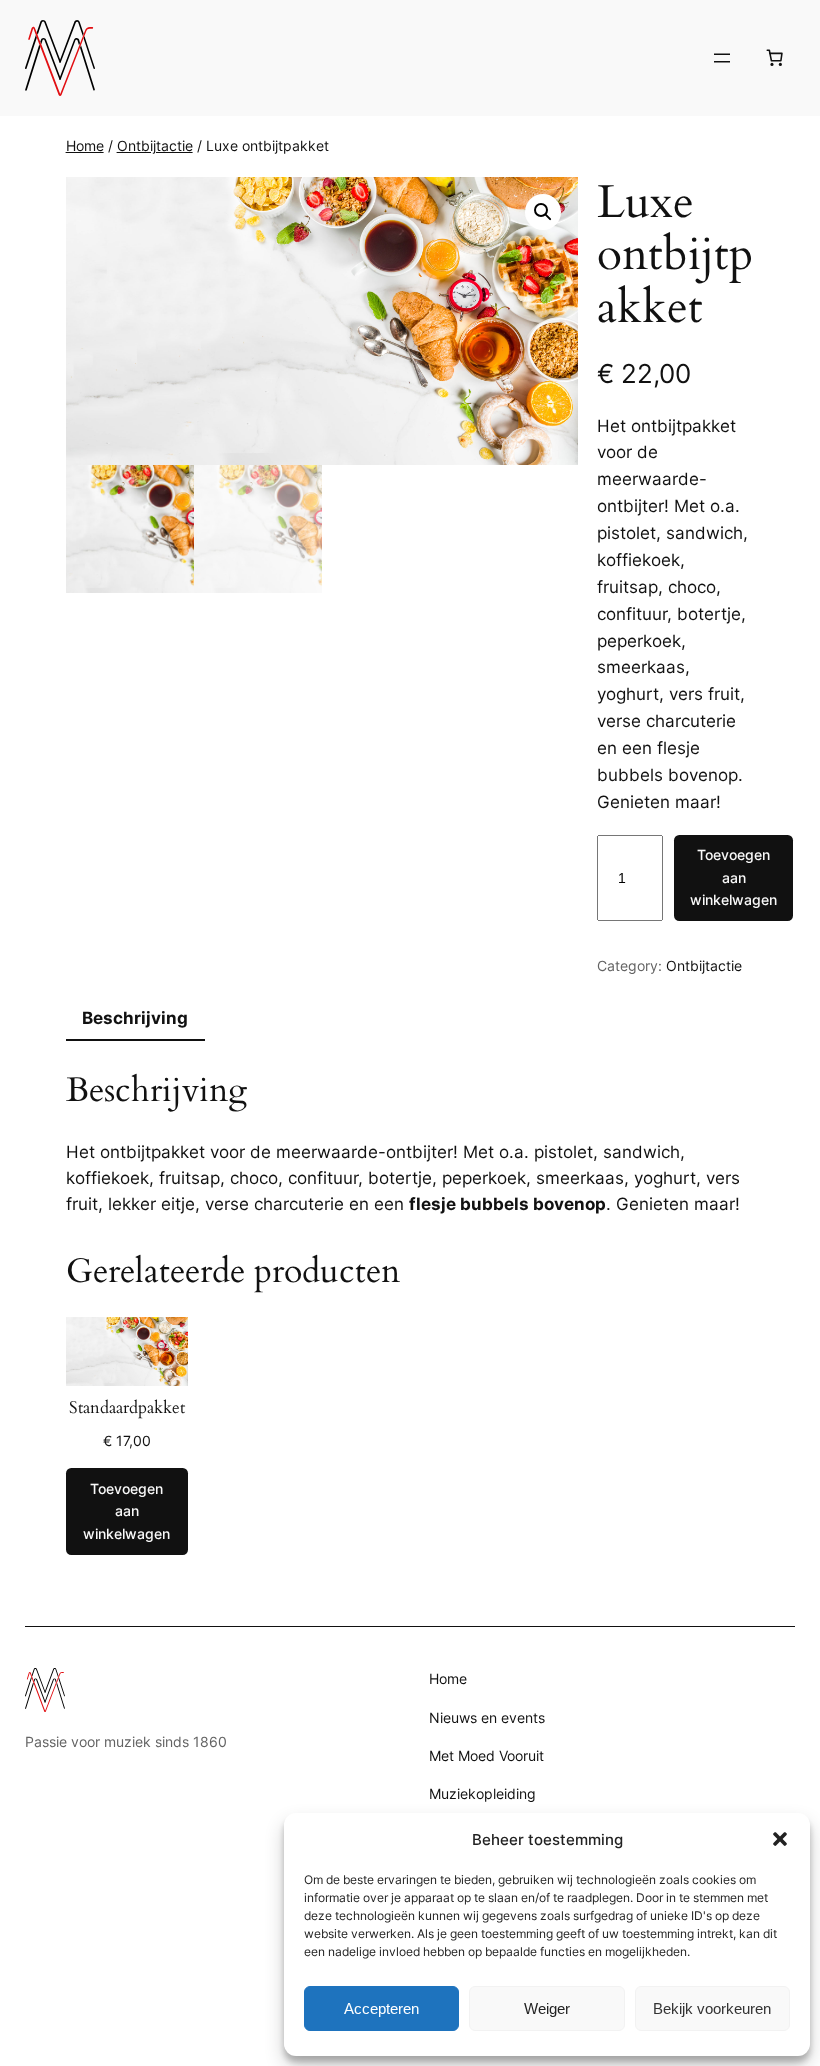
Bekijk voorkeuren (712, 2008)
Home (85, 145)
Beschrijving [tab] (135, 1018)
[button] (780, 1839)
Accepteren (381, 2008)
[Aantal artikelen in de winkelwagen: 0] (774, 58)
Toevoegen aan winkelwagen (733, 877)
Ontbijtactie (155, 145)
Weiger (547, 2008)
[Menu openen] (722, 58)
